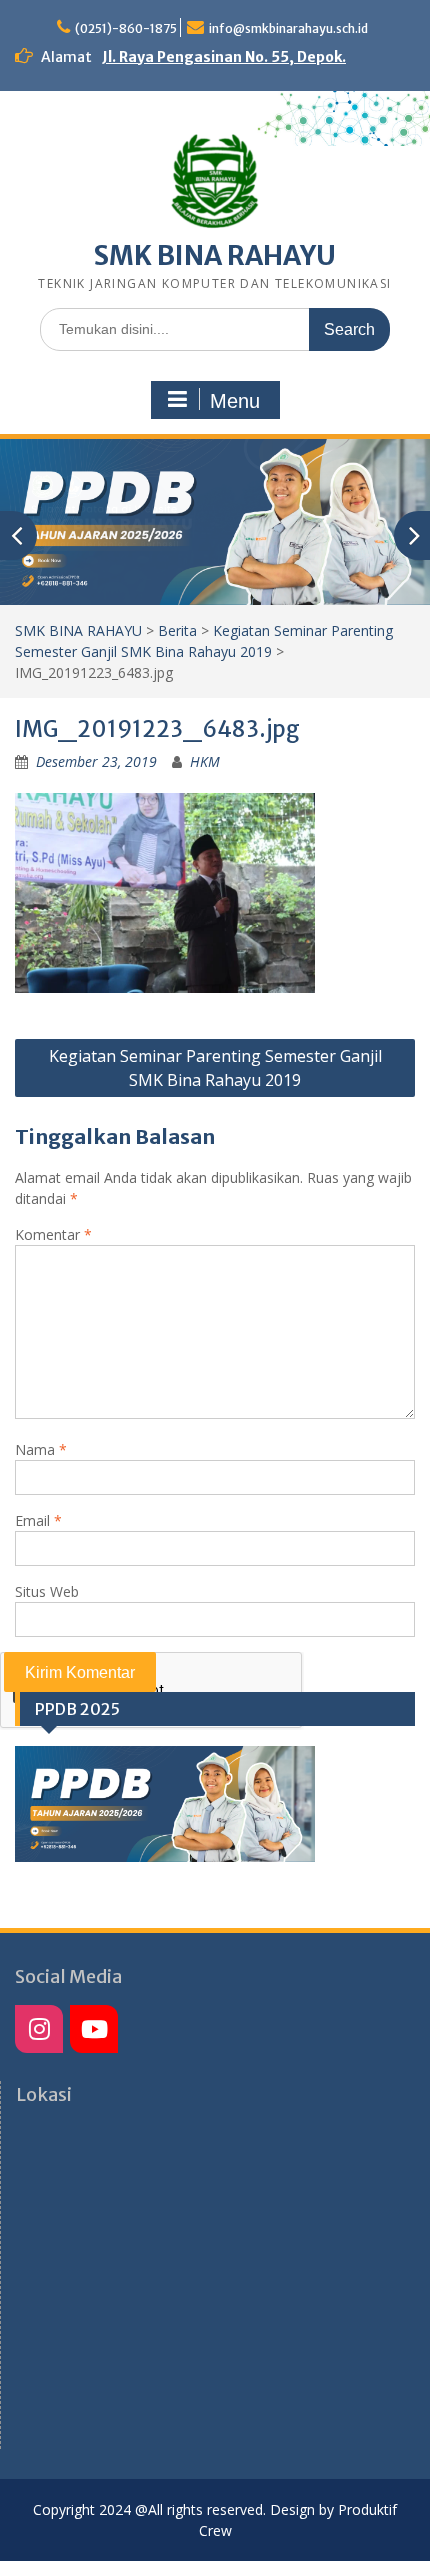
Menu (235, 401)
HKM (205, 761)
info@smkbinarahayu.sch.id (288, 28)
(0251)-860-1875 (126, 28)
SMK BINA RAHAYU (215, 255)
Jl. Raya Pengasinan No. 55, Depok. (224, 57)
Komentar (53, 1234)
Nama (41, 1449)
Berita (177, 630)
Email (38, 1520)
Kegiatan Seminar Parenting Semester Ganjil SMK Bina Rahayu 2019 (215, 1068)
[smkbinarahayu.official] (94, 2029)
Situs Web (47, 1591)
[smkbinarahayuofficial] (39, 2029)
